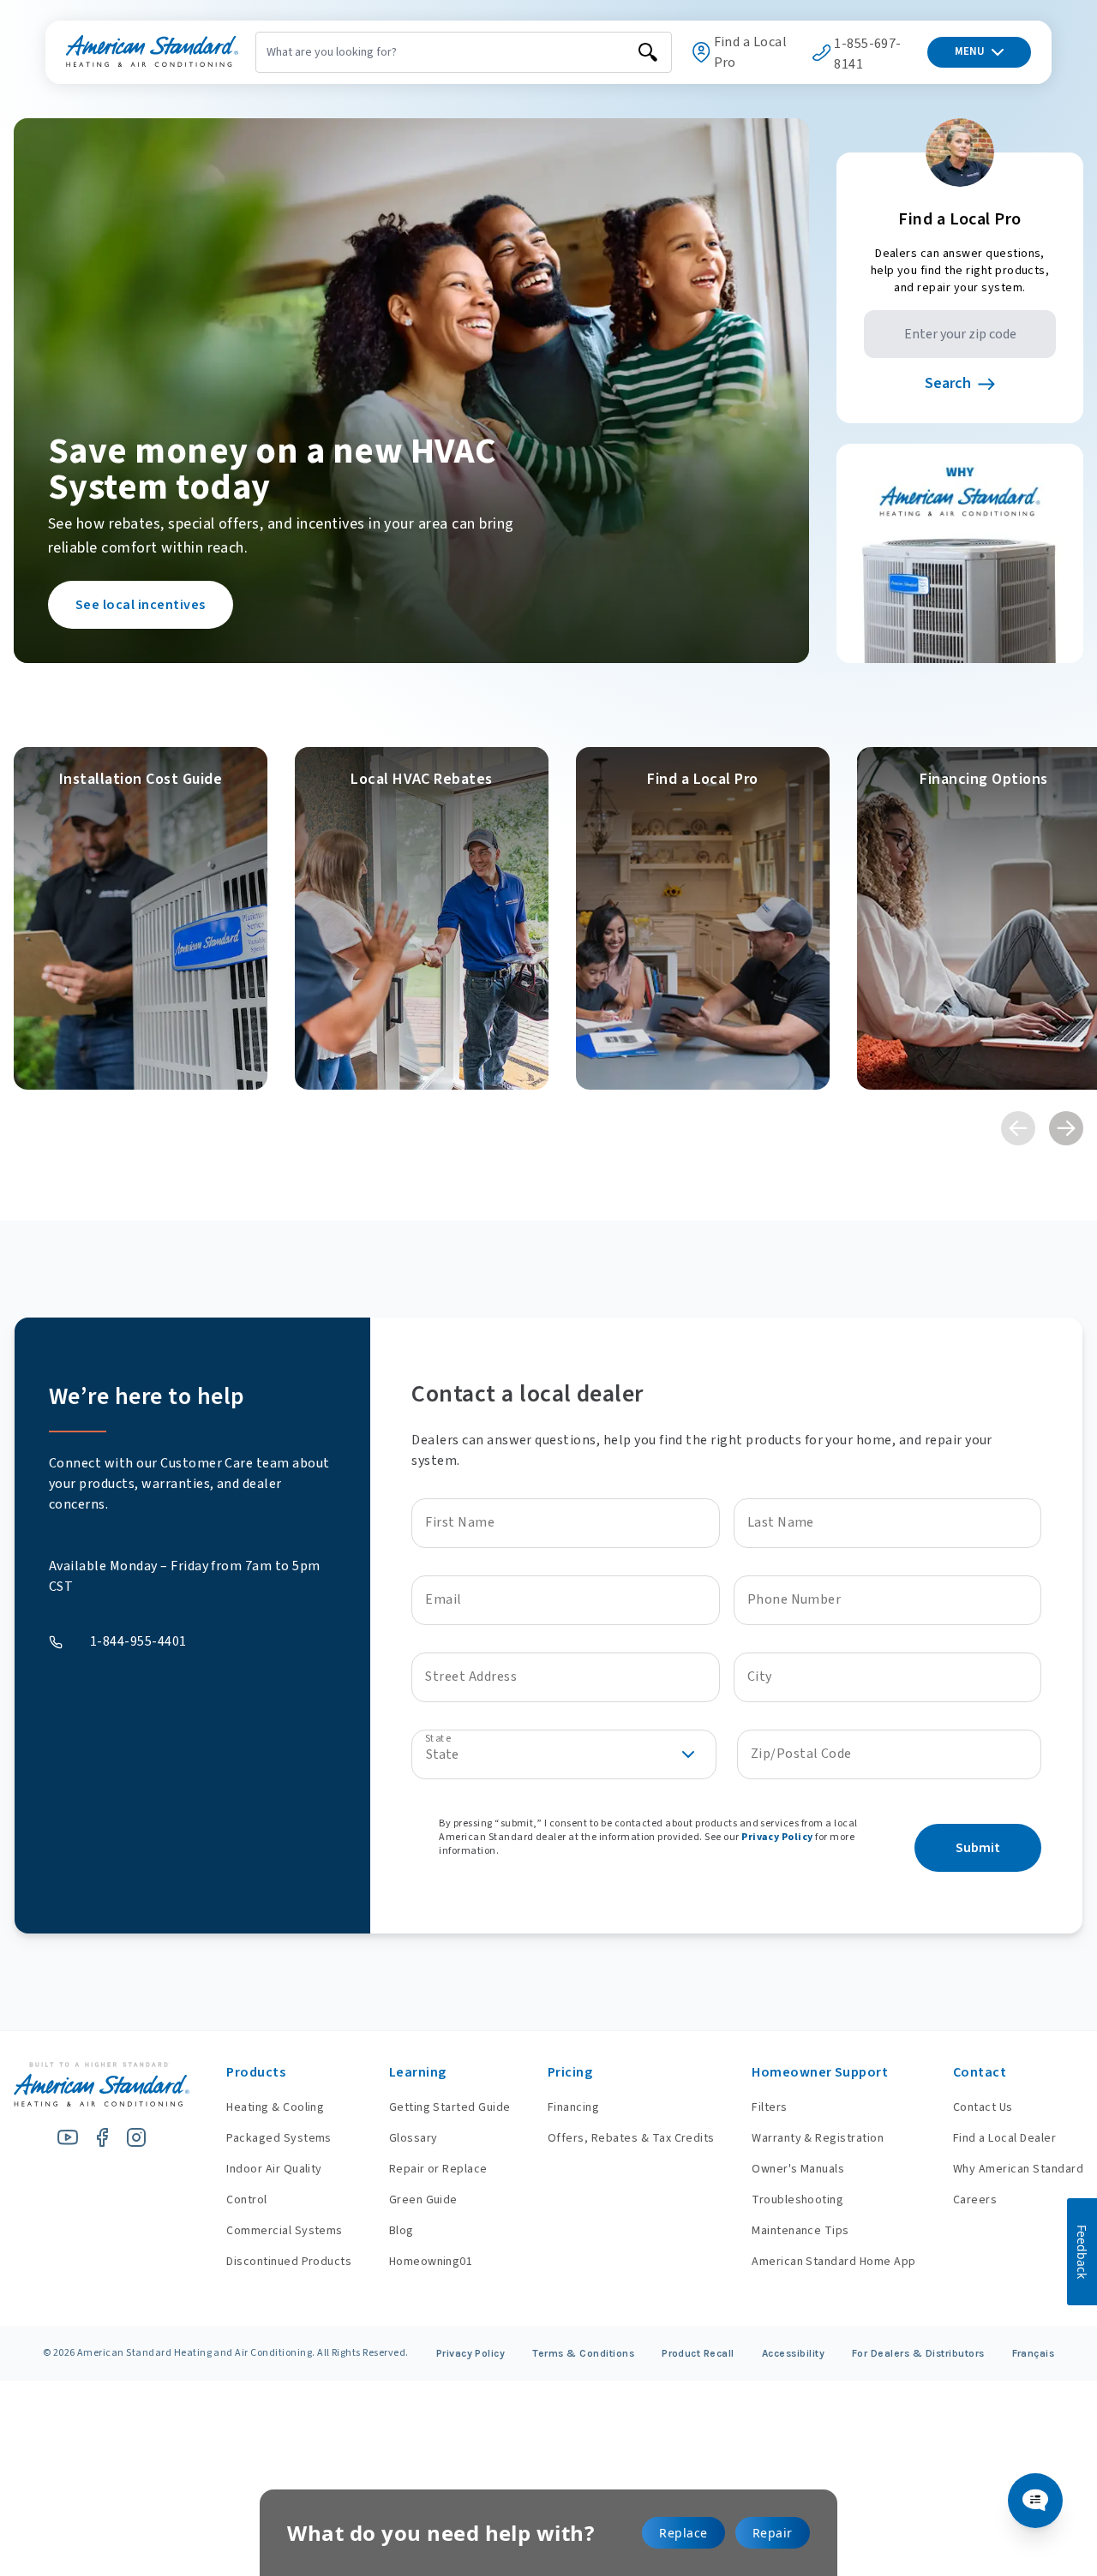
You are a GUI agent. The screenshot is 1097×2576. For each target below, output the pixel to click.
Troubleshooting (797, 2200)
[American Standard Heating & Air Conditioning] (152, 52)
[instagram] (136, 2137)
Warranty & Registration (818, 2138)
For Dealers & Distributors (918, 2353)
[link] (141, 918)
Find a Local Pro (751, 52)
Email (443, 1599)
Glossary (414, 2138)
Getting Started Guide (450, 2107)
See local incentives (141, 605)
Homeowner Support (820, 2072)
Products (256, 2072)
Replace (683, 2533)
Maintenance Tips (800, 2231)
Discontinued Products (289, 2262)
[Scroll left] (1018, 1128)
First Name (460, 1522)
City (760, 1676)
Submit (978, 1848)
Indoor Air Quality (274, 2169)
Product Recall (698, 2353)
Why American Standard (1018, 2169)
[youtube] (68, 2137)
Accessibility (793, 2353)
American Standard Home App (833, 2262)
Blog (402, 2231)
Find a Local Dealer (1004, 2138)
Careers (975, 2200)
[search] (648, 52)
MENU (970, 51)
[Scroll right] (1066, 1128)
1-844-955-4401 (138, 1641)
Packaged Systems (279, 2138)
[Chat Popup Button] (1035, 2501)
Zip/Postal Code (801, 1754)
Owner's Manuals (798, 2169)
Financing (573, 2107)
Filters (769, 2107)
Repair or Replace (438, 2169)
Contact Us (983, 2107)
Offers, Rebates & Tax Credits (631, 2138)
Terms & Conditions (583, 2353)
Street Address (471, 1676)
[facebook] (102, 2137)
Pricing (570, 2072)
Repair (773, 2533)
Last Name (781, 1522)
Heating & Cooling (275, 2107)
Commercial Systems (285, 2231)
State (438, 1738)
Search (948, 383)
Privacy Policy (777, 1837)
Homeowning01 (431, 2262)
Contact (980, 2072)
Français (1034, 2353)
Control (246, 2200)
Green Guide (423, 2200)
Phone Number (794, 1599)
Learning (418, 2072)
